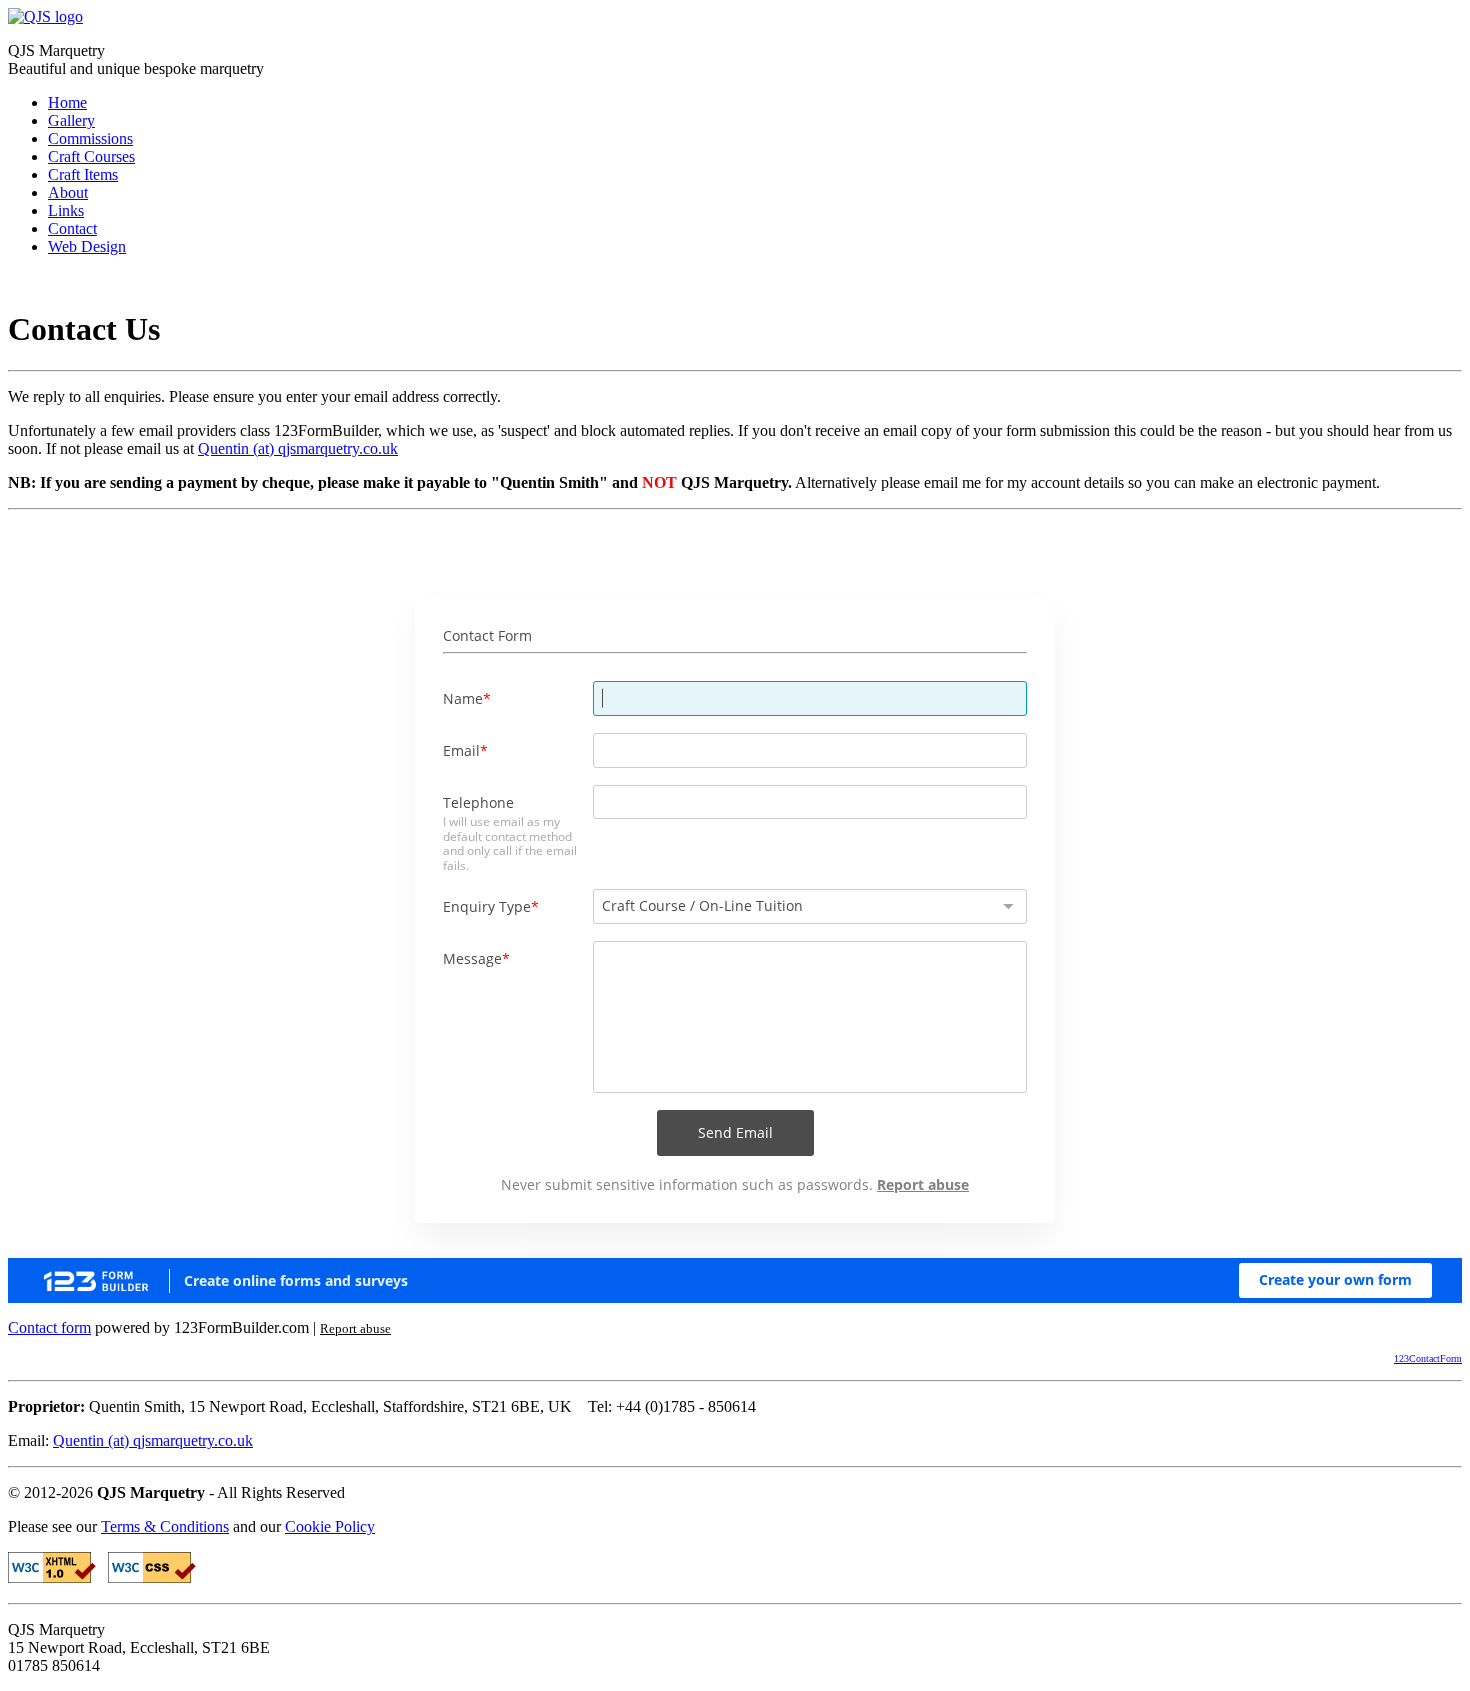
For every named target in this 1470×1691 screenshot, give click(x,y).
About (68, 192)
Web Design (87, 246)
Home (67, 102)
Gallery (71, 120)
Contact (72, 228)
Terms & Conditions (165, 1526)
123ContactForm (1428, 1358)
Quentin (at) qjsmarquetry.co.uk (298, 448)
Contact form (49, 1327)
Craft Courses (91, 156)
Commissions (90, 138)
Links (66, 210)
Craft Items (83, 174)
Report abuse (355, 1328)
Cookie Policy (330, 1526)
